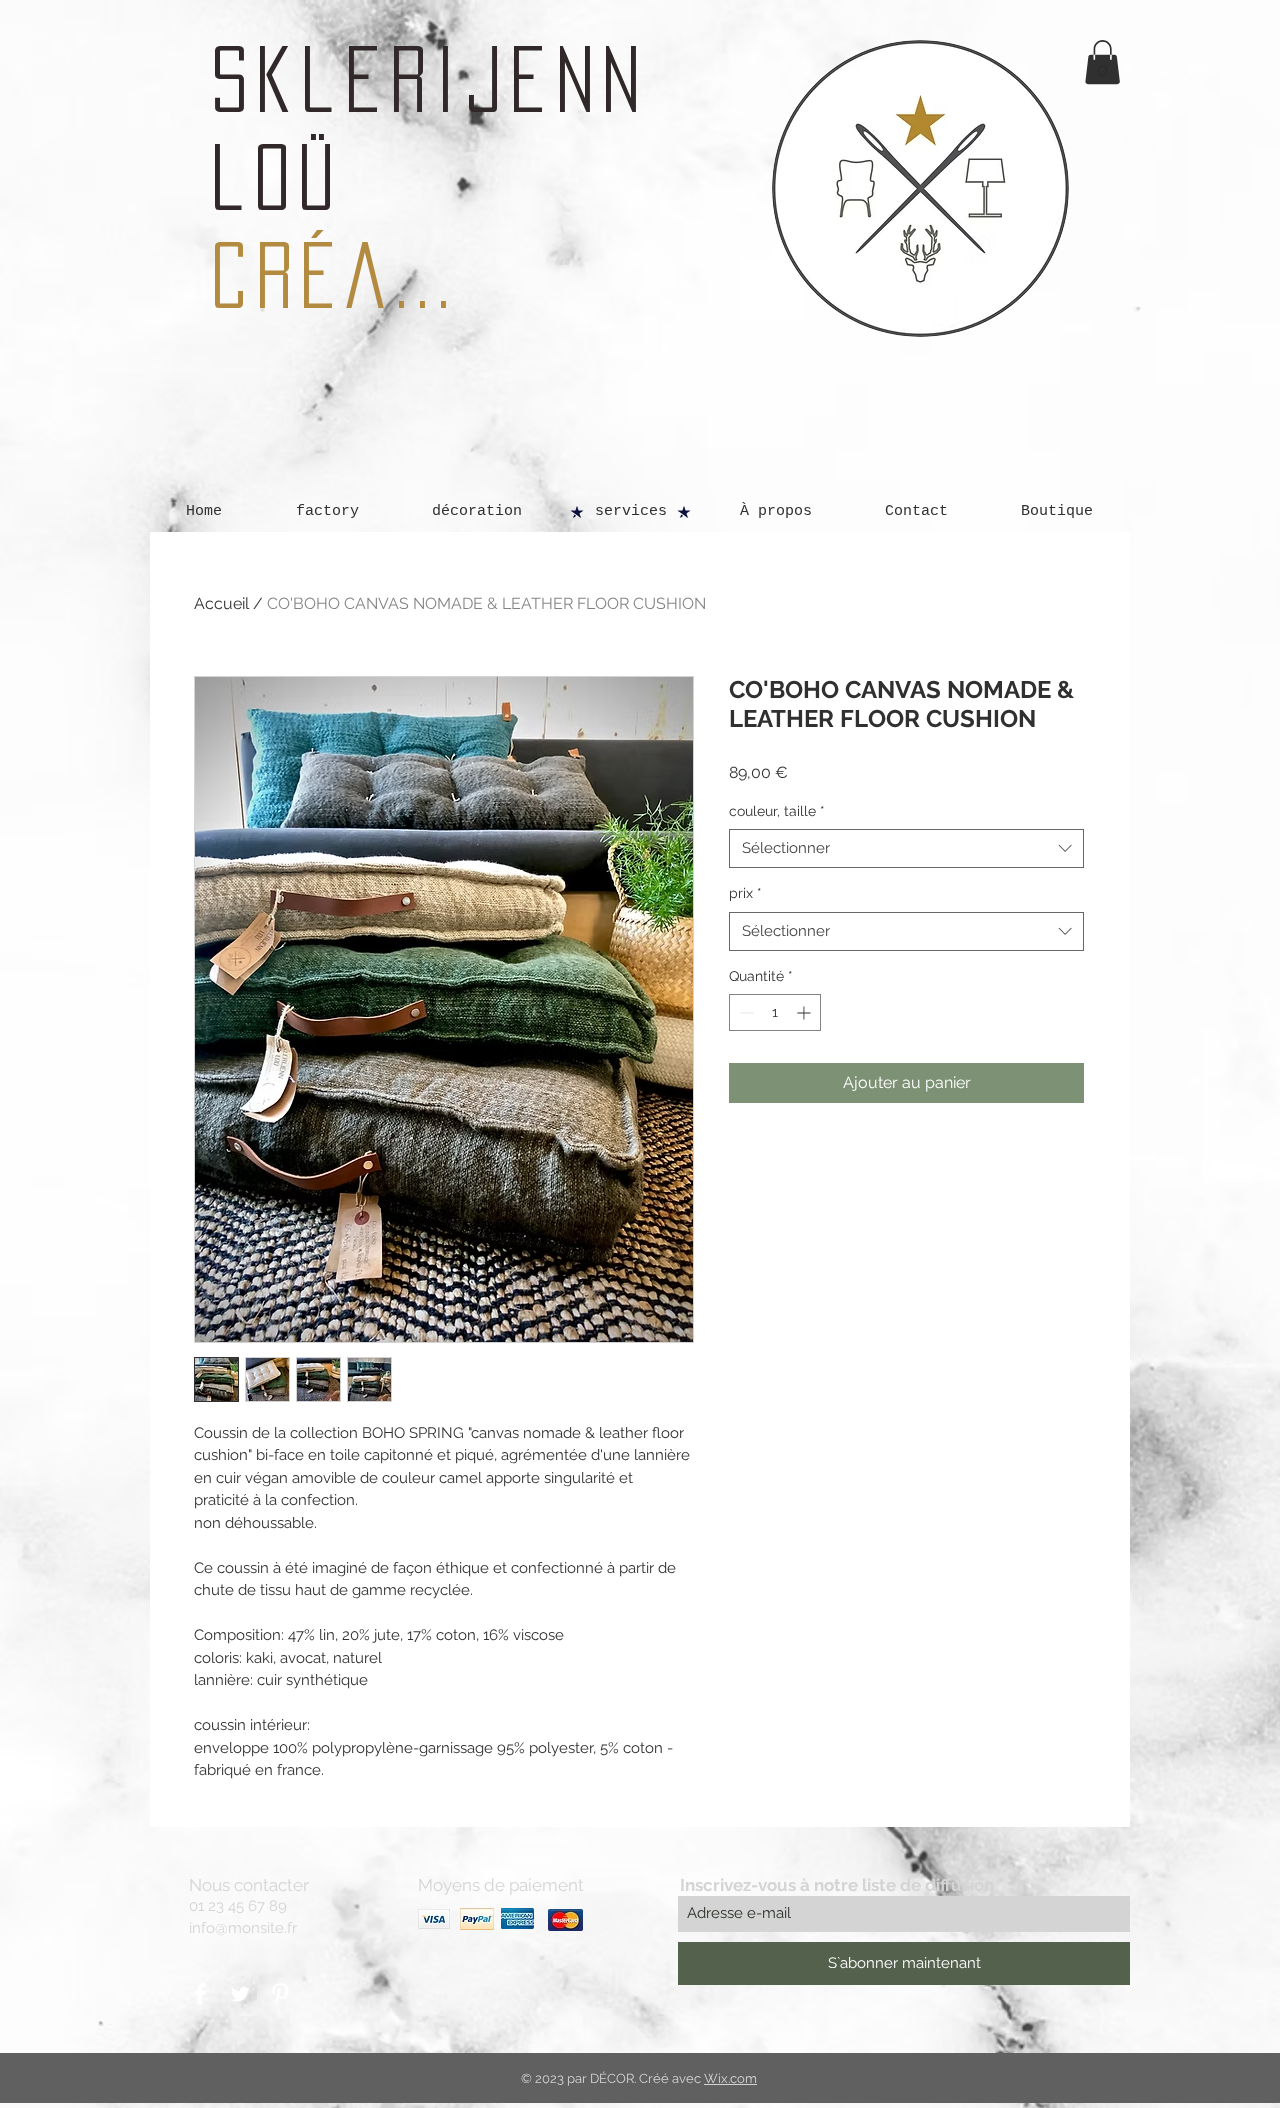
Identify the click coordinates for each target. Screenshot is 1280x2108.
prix (745, 893)
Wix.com (730, 2078)
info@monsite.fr (243, 1928)
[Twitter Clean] (240, 1994)
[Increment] (805, 1012)
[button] (1102, 62)
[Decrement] (744, 1012)
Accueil (221, 603)
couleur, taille (777, 811)
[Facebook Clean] (200, 1994)
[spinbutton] (775, 1012)
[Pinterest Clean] (280, 1994)
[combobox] (906, 848)
